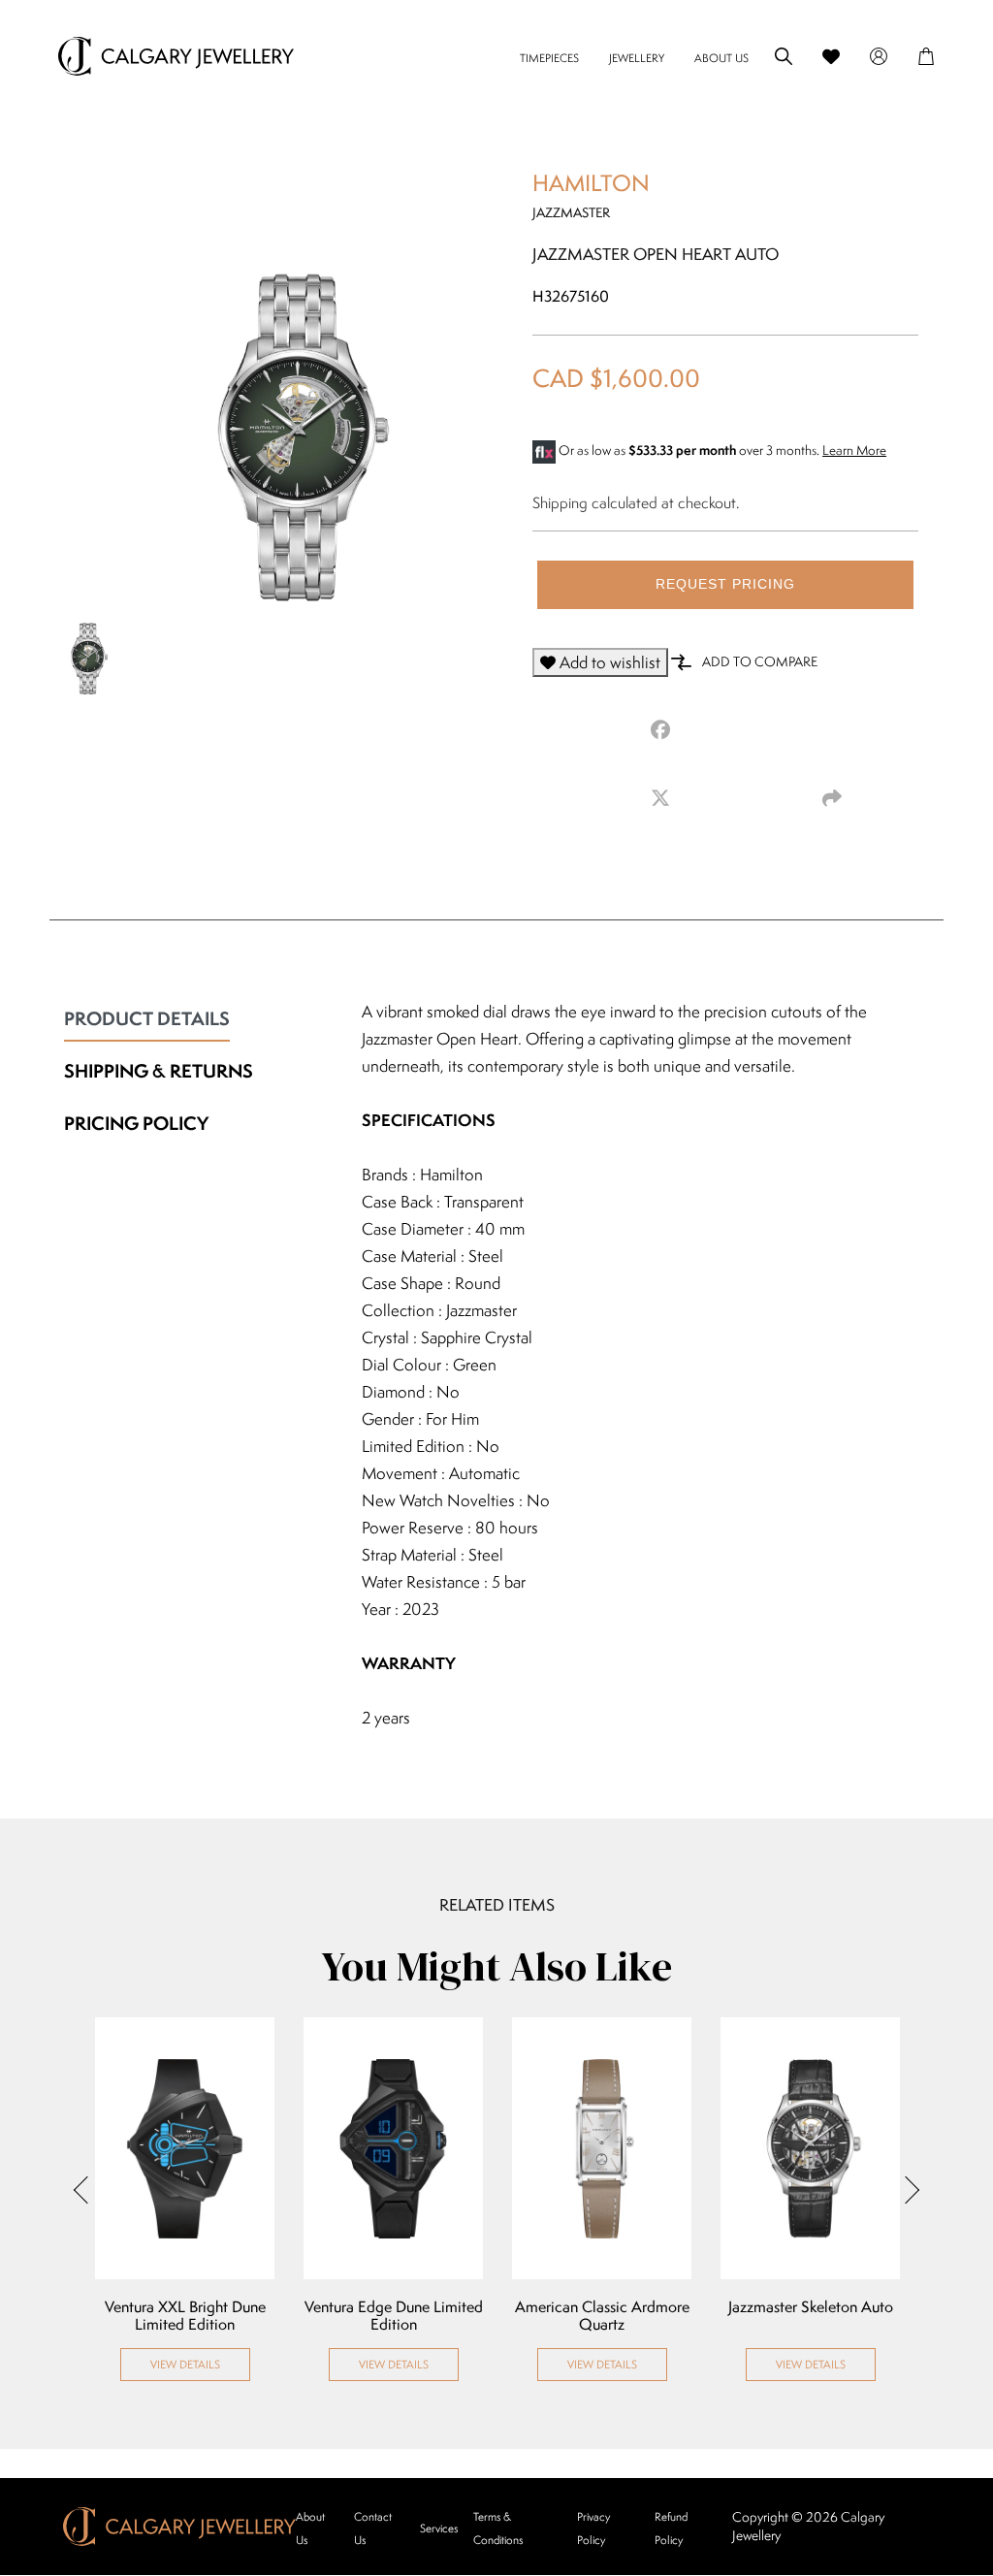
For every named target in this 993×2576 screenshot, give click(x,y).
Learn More (854, 450)
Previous (87, 2189)
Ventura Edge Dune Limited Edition (394, 2316)
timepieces (549, 58)
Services (439, 2528)
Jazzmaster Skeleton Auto (811, 2307)
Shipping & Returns (159, 1071)
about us (721, 58)
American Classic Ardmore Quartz (602, 2316)
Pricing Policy (136, 1123)
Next (906, 2189)
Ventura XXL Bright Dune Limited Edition (185, 2316)
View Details (185, 2364)
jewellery (637, 58)
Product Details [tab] (147, 1018)
